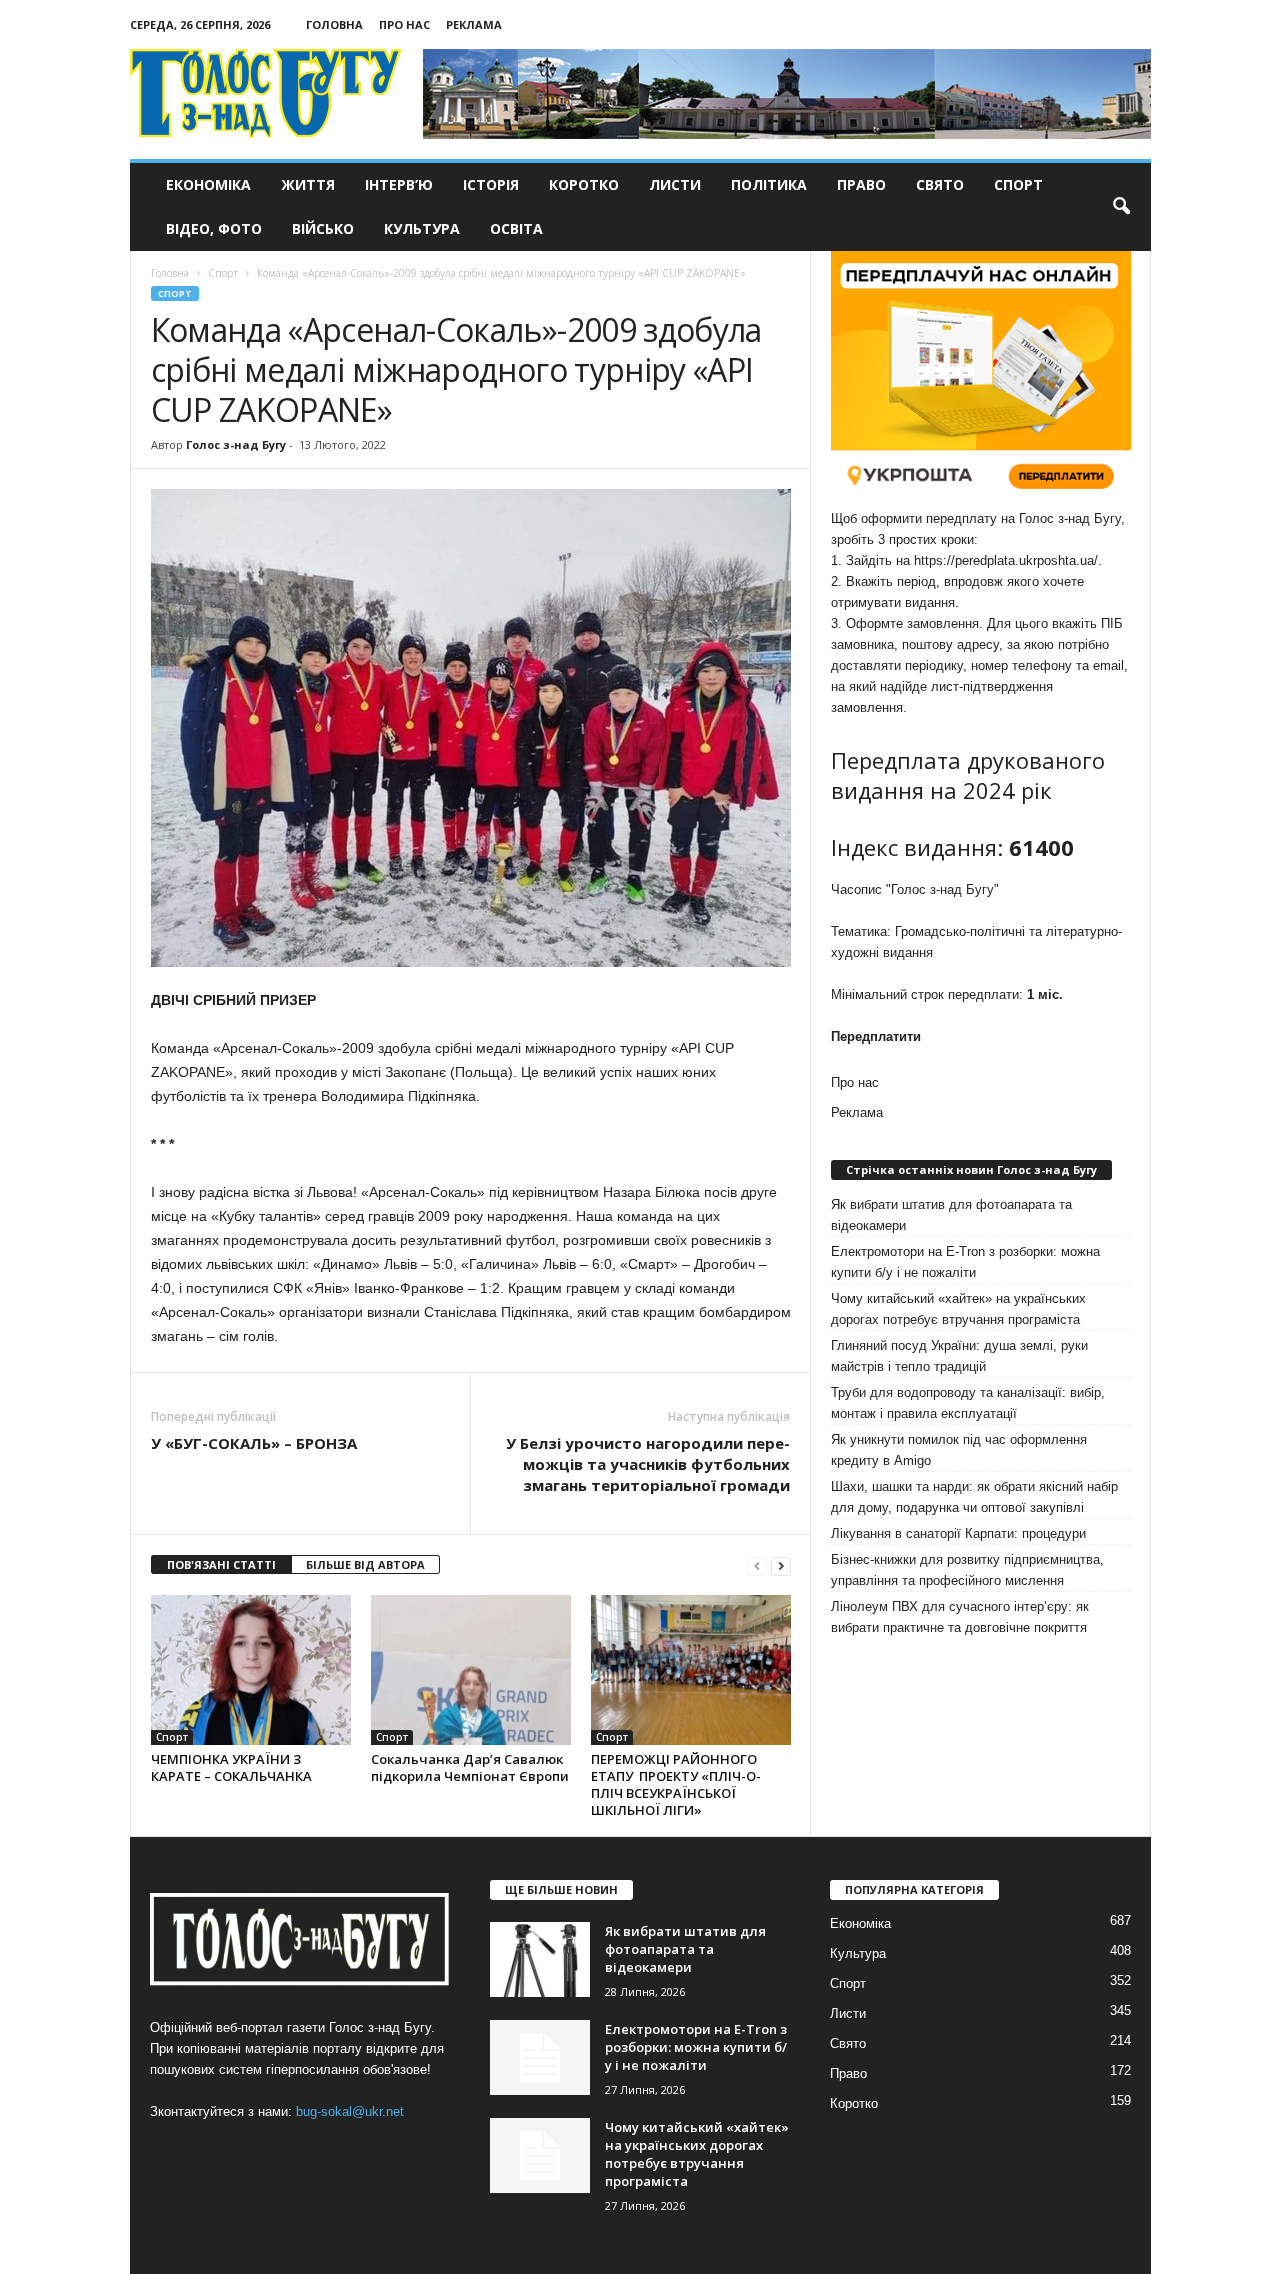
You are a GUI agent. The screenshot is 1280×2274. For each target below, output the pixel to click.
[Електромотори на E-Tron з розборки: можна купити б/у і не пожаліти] (540, 2057)
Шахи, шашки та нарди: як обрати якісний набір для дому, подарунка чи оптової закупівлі (974, 1497)
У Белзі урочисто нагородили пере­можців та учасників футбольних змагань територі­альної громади (648, 1464)
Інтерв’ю (399, 184)
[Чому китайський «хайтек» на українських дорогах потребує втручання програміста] (540, 2155)
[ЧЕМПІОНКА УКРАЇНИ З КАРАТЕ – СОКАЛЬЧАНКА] (251, 1670)
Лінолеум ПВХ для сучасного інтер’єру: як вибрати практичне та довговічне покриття (960, 1617)
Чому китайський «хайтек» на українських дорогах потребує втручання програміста (958, 1309)
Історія (491, 184)
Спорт (1018, 184)
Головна (334, 24)
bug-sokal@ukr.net (350, 2111)
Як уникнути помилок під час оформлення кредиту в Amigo (959, 1450)
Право (861, 184)
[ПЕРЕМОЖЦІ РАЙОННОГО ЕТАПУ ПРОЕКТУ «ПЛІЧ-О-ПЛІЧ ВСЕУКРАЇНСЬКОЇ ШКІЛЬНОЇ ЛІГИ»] (691, 1670)
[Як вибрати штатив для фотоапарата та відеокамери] (540, 1959)
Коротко (584, 184)
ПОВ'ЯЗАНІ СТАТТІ (221, 1564)
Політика (769, 184)
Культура (422, 228)
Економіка (208, 184)
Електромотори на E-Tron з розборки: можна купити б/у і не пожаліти (965, 1262)
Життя (308, 184)
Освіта (516, 228)
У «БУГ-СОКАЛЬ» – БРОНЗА (254, 1443)
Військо (323, 228)
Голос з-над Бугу (236, 444)
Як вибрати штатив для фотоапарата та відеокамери (951, 1215)
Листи (675, 184)
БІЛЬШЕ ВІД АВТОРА (365, 1564)
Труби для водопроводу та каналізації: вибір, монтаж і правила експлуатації (968, 1403)
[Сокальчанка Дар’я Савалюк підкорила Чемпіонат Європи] (471, 1670)
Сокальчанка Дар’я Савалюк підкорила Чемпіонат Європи (470, 1767)
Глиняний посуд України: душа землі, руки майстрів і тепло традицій (959, 1356)
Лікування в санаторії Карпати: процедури (958, 1533)
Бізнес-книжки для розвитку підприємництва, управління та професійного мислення (967, 1570)
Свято (940, 184)
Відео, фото (214, 228)
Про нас (404, 24)
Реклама (474, 24)
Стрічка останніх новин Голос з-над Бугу (971, 1169)
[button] (1121, 207)
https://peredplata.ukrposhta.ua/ (1006, 560)
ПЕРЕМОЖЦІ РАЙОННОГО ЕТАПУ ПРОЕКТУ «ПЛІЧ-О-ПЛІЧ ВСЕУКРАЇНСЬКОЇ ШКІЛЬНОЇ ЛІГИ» (676, 1784)
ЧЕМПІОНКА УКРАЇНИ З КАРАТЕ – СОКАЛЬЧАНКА (231, 1767)
